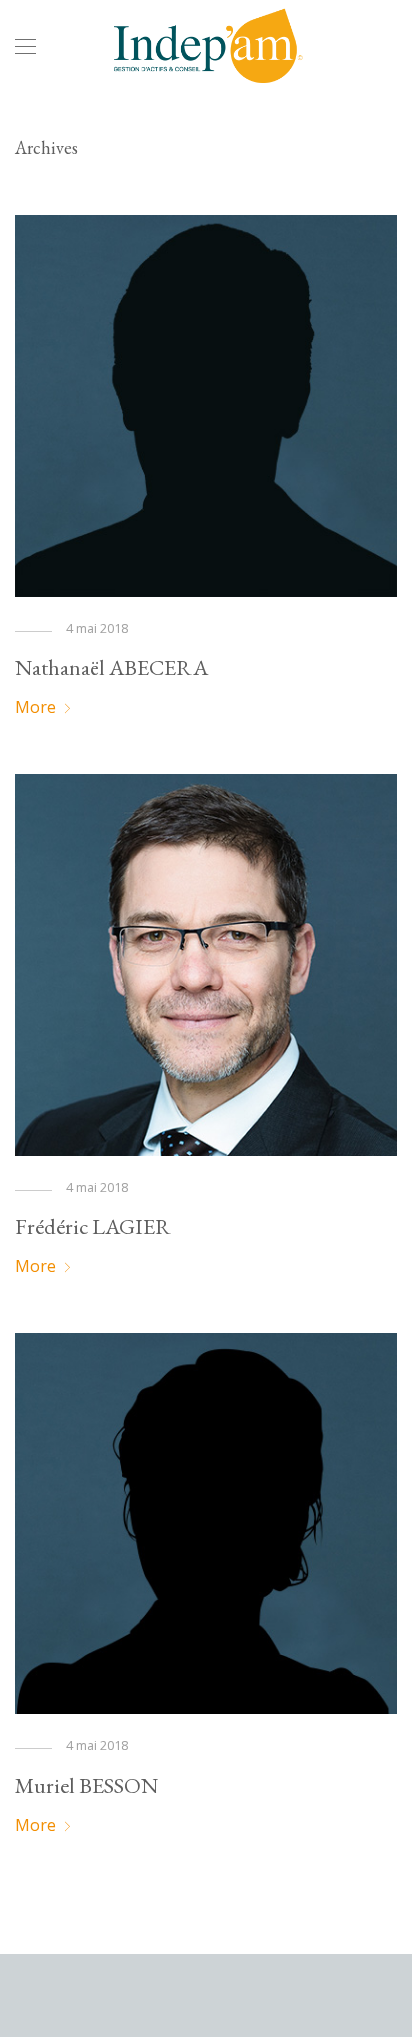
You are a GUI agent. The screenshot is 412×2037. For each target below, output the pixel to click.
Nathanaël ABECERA (111, 667)
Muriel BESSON (86, 1785)
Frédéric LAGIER (93, 1226)
